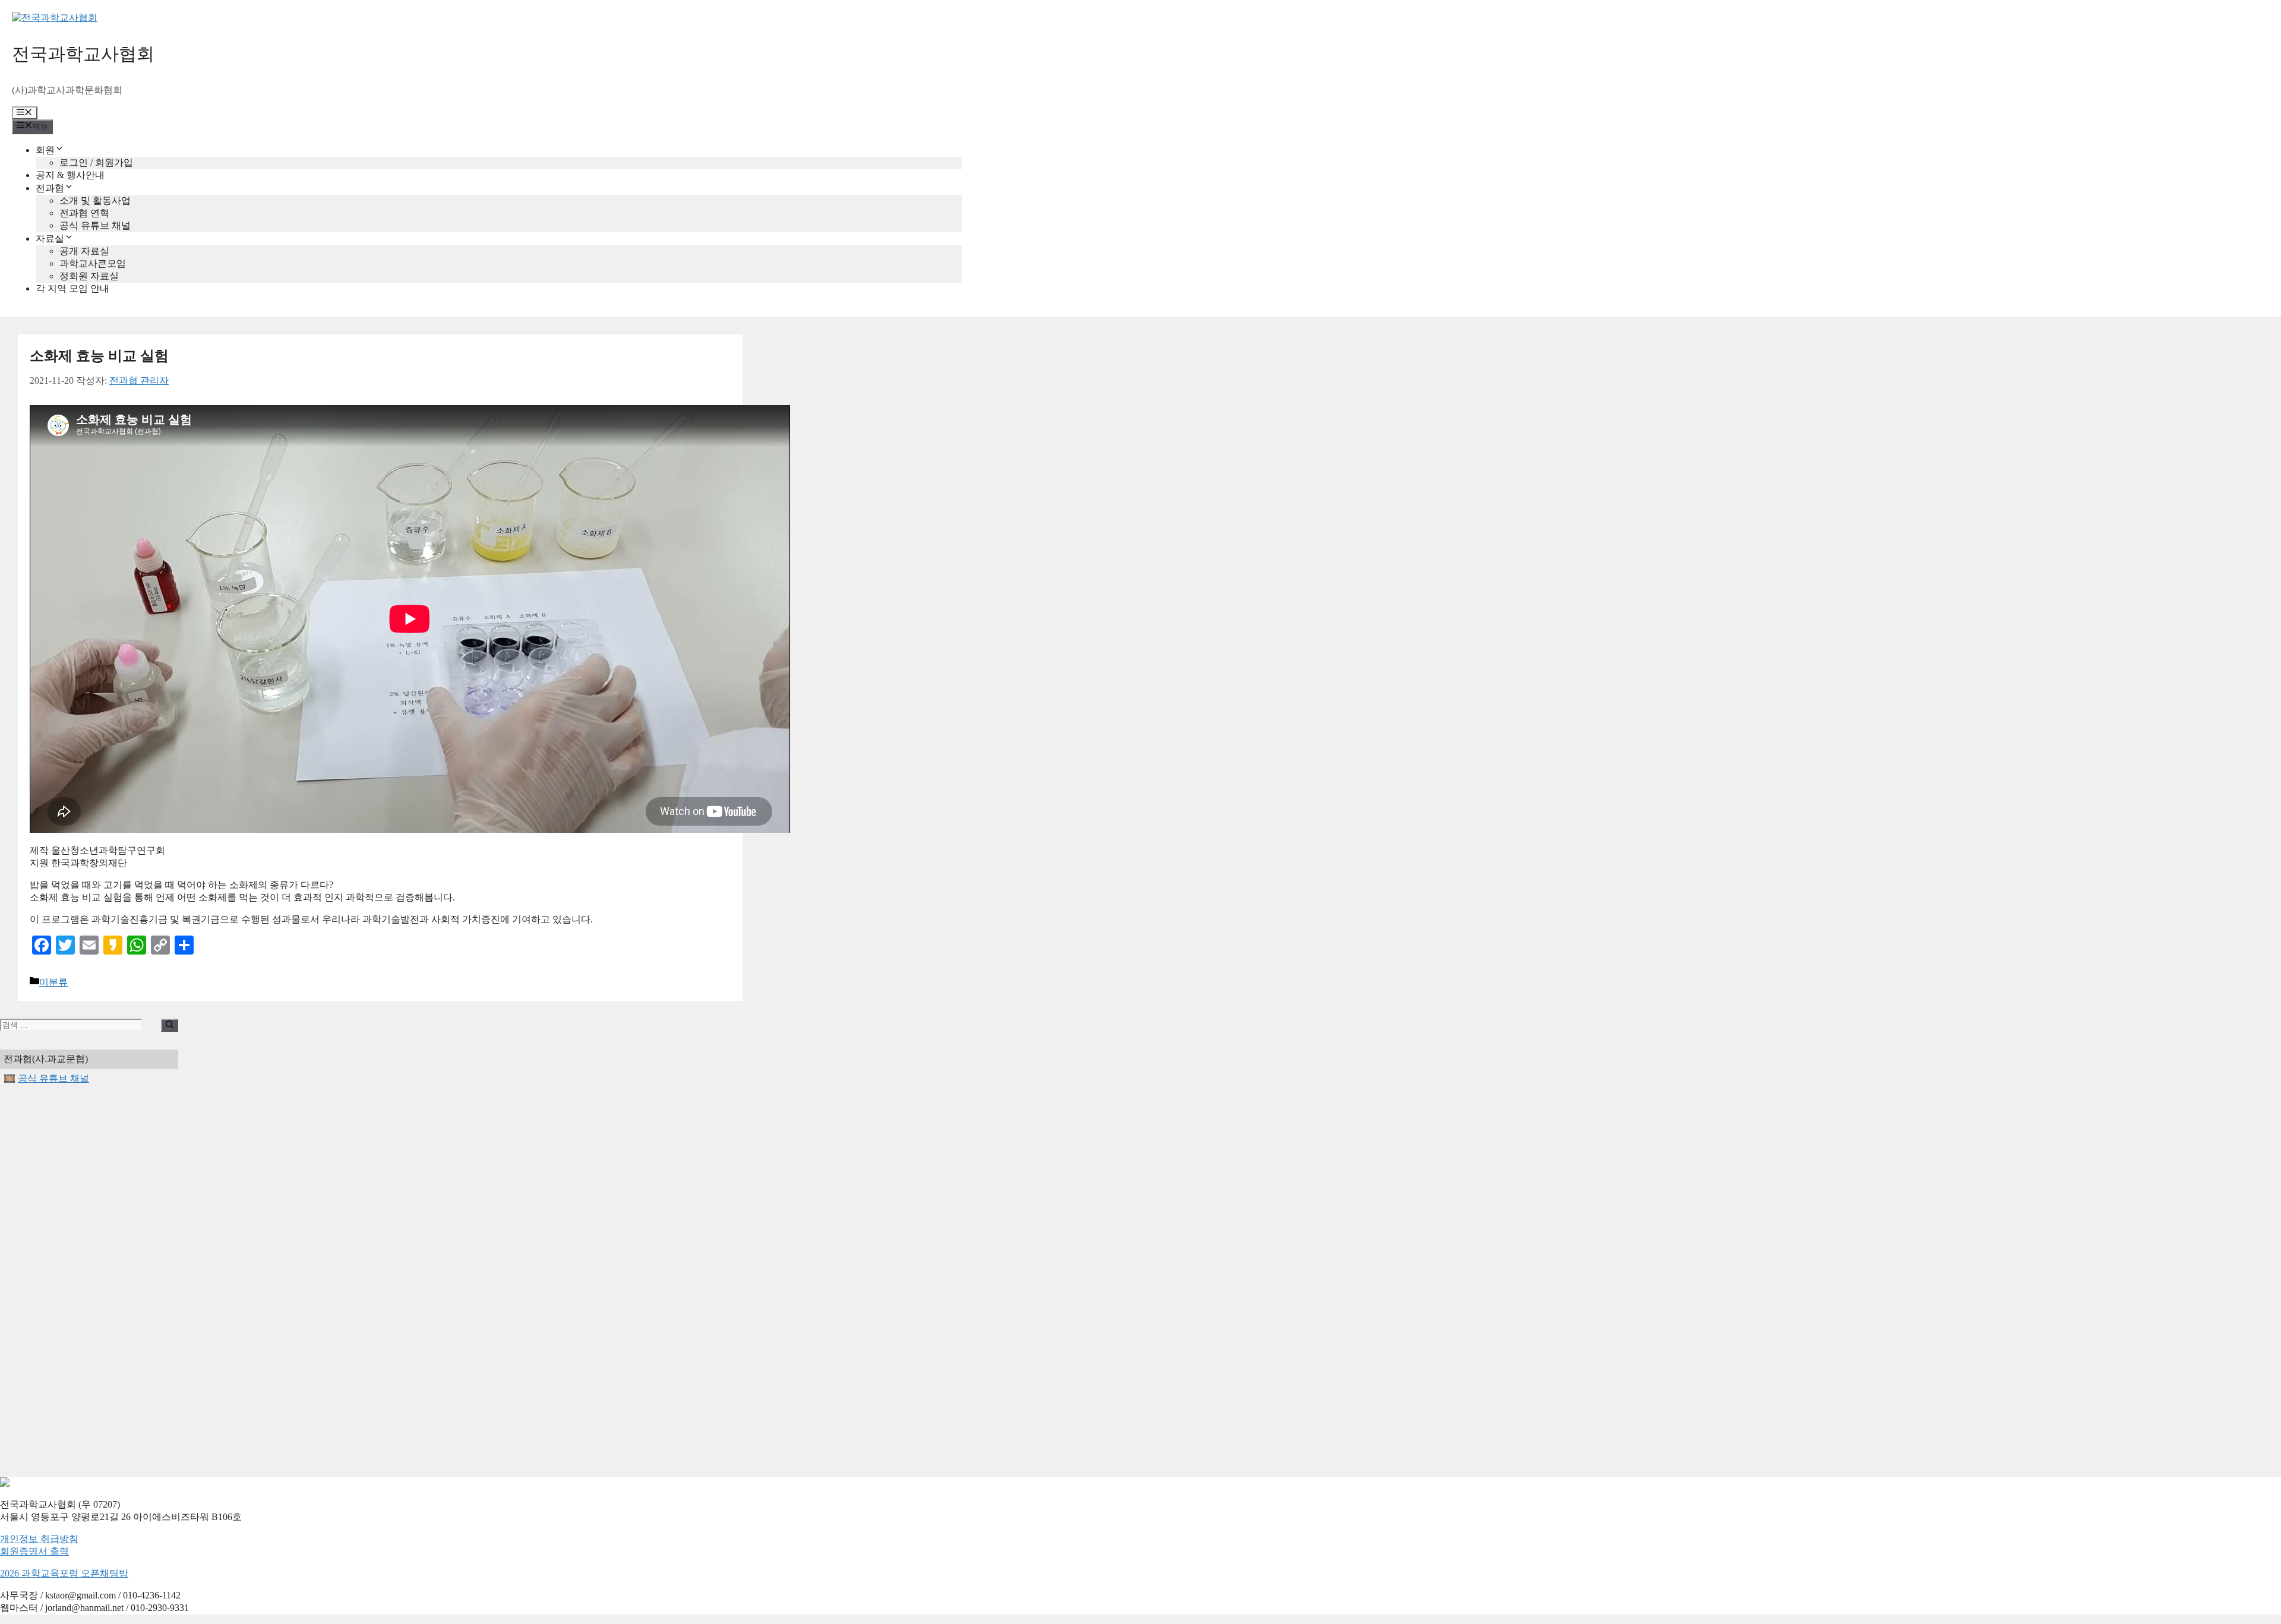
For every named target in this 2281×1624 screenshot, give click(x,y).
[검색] (170, 1025)
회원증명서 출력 (34, 1551)
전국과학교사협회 (83, 54)
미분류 (53, 982)
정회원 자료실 (89, 276)
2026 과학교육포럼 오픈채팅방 (64, 1573)
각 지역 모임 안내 (72, 288)
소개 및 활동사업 (95, 200)
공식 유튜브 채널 (95, 225)
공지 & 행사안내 (70, 175)
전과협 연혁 (84, 213)
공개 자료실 (84, 251)
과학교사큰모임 (93, 263)
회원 (45, 150)
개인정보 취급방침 (39, 1539)
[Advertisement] (89, 1281)
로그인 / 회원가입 (96, 162)
